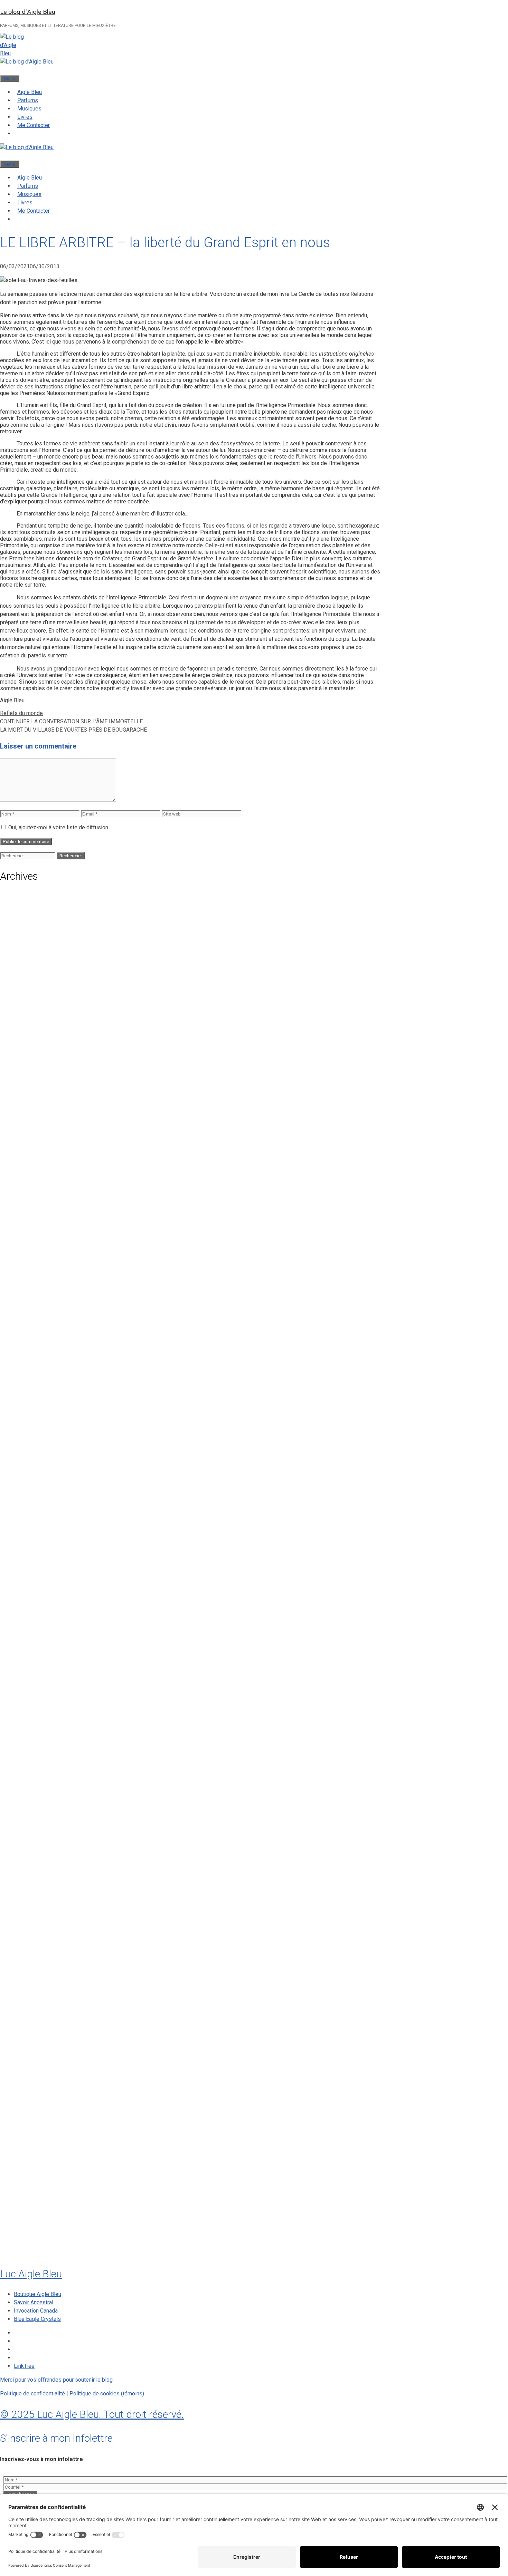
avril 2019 (27, 1566)
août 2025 (27, 1002)
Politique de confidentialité (32, 2394)
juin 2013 (26, 2068)
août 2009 (27, 2244)
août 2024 (27, 1082)
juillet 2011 (29, 2209)
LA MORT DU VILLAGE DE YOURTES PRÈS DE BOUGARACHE (73, 730)
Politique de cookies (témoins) (107, 2394)
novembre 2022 (34, 1258)
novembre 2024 (34, 1055)
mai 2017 (26, 1751)
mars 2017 (28, 1768)
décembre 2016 (35, 1795)
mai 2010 (26, 2226)
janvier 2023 (30, 1240)
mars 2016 (28, 1830)
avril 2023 (27, 1223)
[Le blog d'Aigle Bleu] (27, 62)
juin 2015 (26, 1900)
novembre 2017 (34, 1698)
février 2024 (30, 1135)
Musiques (29, 109)
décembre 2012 (35, 2112)
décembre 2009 (35, 2235)
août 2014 (27, 1971)
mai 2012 (26, 2147)
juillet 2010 (29, 2217)
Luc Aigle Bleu (31, 2274)
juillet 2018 (29, 1636)
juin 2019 (26, 1548)
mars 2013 (28, 2085)
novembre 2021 (34, 1328)
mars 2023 (28, 1231)
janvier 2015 (30, 1927)
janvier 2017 (30, 1786)
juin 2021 (26, 1346)
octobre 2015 (32, 1874)
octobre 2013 (32, 2033)
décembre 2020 (35, 1399)
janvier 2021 (30, 1390)
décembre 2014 (35, 1936)
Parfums (28, 100)
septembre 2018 (35, 1619)
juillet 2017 (29, 1733)
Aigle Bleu (30, 92)
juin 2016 (26, 1821)
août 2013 (27, 2050)
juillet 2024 (29, 1090)
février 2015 (30, 1918)
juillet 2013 (29, 2059)
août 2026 (27, 897)
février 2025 (30, 1029)
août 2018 (27, 1628)
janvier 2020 (30, 1487)
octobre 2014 (32, 1953)
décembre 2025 (35, 967)
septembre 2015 (35, 1883)
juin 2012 (26, 2138)
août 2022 (27, 1284)
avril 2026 (27, 932)
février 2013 (30, 2094)
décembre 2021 (35, 1319)
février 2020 (30, 1478)
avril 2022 (27, 1302)
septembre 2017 (35, 1716)
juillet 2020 (29, 1443)
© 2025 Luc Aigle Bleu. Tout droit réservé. (92, 2414)
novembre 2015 (34, 1865)
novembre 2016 (34, 1804)
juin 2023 (26, 1205)
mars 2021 (28, 1372)
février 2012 (30, 2173)
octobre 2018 (32, 1610)
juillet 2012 (29, 2129)
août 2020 (27, 1434)
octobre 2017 (32, 1707)
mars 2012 (28, 2164)
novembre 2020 (34, 1407)
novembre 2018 (34, 1601)
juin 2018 (26, 1645)
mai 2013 (26, 2076)
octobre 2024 (32, 1064)
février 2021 (30, 1381)
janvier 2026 (30, 958)
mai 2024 (26, 1108)
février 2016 (30, 1839)
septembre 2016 (35, 1812)
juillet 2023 (29, 1196)
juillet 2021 (29, 1337)
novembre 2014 (34, 1945)
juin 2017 (26, 1742)
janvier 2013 (30, 2103)
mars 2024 (28, 1126)
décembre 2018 (35, 1592)
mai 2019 (26, 1557)
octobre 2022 (32, 1266)
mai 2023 (26, 1214)
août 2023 (27, 1187)
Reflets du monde (21, 713)
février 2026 (30, 949)
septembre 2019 (35, 1522)
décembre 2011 (35, 2191)
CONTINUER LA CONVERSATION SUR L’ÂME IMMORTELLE (71, 721)
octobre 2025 (32, 985)
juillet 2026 (29, 906)
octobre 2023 (32, 1170)
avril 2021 (27, 1363)
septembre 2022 (35, 1275)
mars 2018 (28, 1663)
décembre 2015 (35, 1856)
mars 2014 (28, 1988)
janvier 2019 (30, 1583)
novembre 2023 (34, 1161)
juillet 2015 (29, 1892)
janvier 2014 (30, 2006)
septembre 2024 (35, 1073)
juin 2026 (26, 914)
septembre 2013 (35, 2041)
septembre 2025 (35, 994)
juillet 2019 (29, 1540)
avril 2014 (27, 1980)
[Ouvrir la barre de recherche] (3, 70)
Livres (25, 117)
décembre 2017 (35, 1689)
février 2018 (30, 1671)
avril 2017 (27, 1759)
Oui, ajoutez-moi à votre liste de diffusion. (58, 827)
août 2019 (27, 1531)
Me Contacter (34, 125)
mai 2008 (26, 2252)
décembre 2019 (35, 1495)
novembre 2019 (34, 1504)
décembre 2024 (35, 1046)
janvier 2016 (30, 1847)
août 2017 (27, 1724)
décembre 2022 (35, 1249)
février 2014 (30, 1997)
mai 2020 (26, 1460)
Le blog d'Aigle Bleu (28, 12)
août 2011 (27, 2200)
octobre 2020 (32, 1416)
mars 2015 (28, 1909)
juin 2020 (26, 1451)
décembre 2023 (35, 1152)
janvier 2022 (30, 1311)
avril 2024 (27, 1117)
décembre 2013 (35, 2015)
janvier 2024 (30, 1143)
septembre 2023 (35, 1178)
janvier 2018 (30, 1680)
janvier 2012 (30, 2182)
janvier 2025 (30, 1038)
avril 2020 (27, 1469)
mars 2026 (28, 941)
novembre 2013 (34, 2024)
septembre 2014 (35, 1962)
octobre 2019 (32, 1513)
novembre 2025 (34, 976)
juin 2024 (26, 1099)
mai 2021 (26, 1354)
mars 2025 (28, 1020)
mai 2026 (26, 923)
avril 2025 (27, 1011)
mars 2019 (28, 1575)
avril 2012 (27, 2156)
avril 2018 (27, 1654)
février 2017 (30, 1777)
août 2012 (27, 2121)
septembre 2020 (35, 1425)
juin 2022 (26, 1293)
